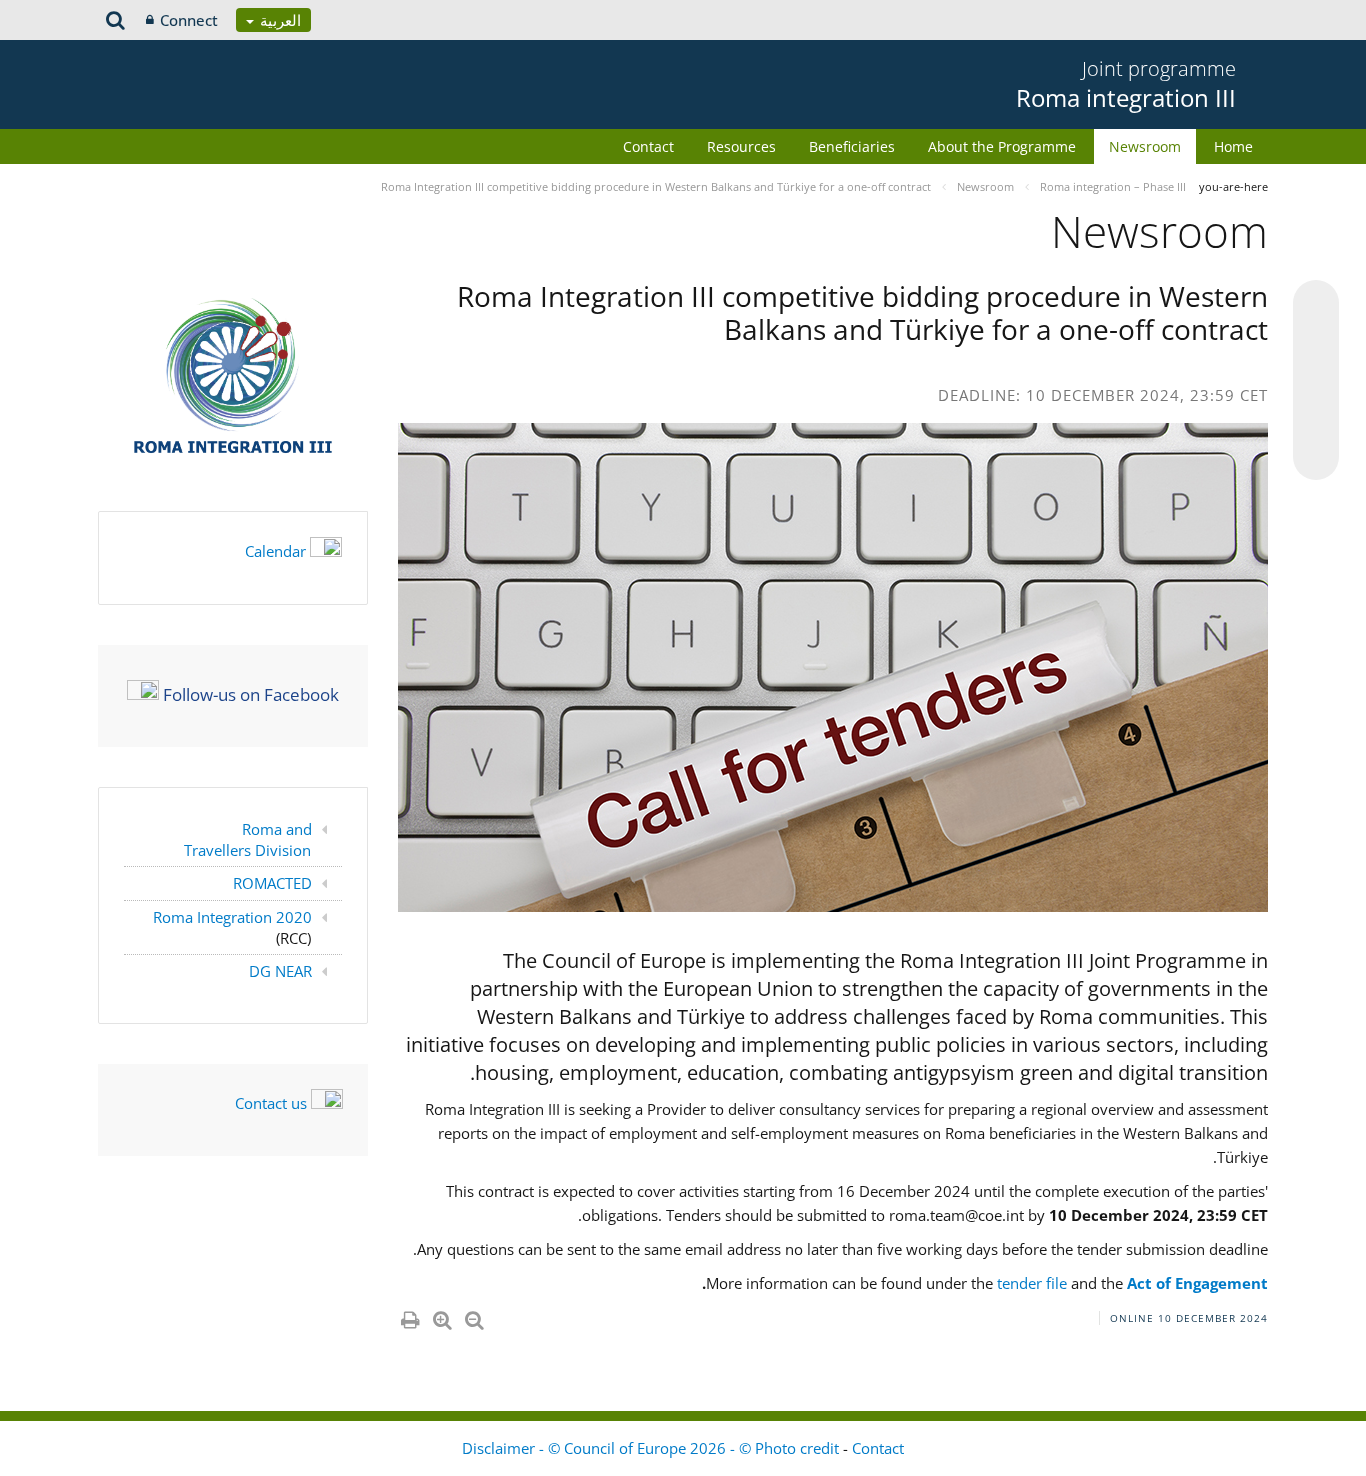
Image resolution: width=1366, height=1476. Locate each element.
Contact (648, 146)
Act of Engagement (1197, 1283)
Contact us (271, 1103)
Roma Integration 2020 (232, 917)
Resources (741, 146)
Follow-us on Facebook (251, 693)
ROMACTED (272, 883)
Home (1233, 146)
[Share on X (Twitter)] (1316, 343)
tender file (1030, 1283)
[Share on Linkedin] (1316, 419)
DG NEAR (280, 971)
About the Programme (1002, 146)
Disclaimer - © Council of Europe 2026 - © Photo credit (652, 1448)
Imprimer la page (409, 1316)
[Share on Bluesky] (1316, 305)
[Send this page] (1316, 457)
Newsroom (1145, 146)
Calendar (275, 551)
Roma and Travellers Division (248, 839)
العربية (278, 20)
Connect (189, 20)
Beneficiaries (852, 146)
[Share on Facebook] (1316, 381)
